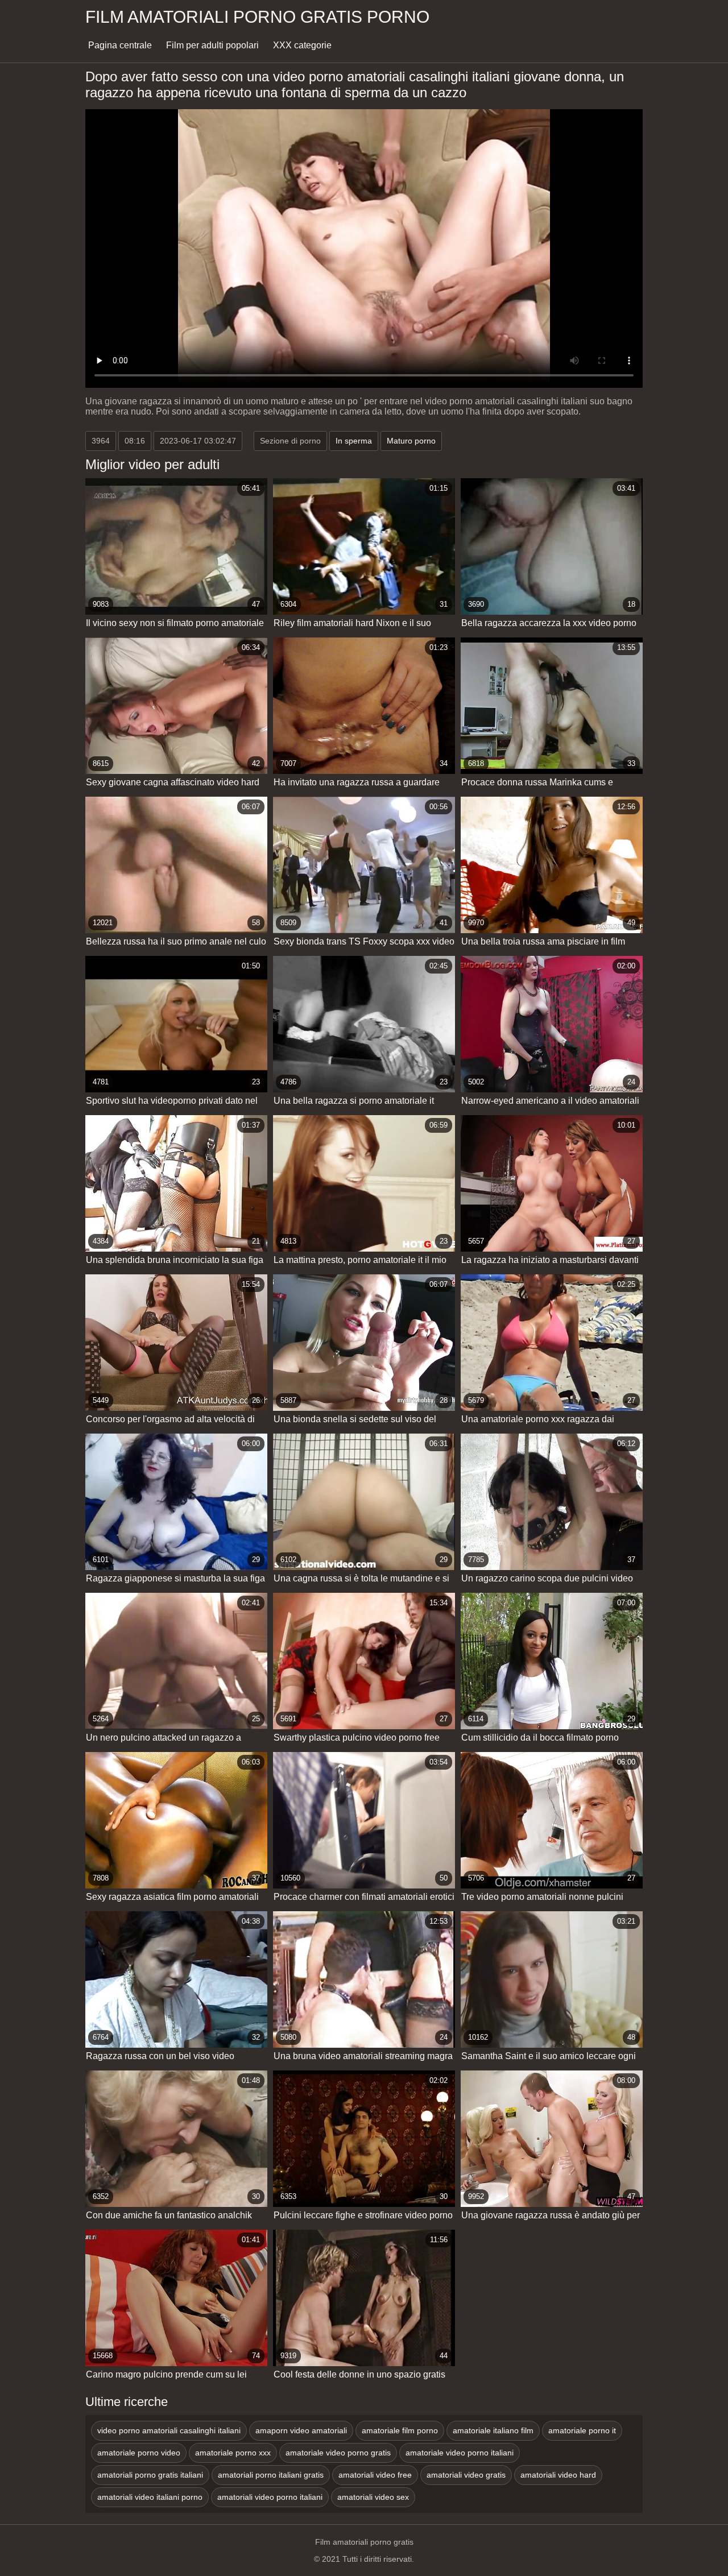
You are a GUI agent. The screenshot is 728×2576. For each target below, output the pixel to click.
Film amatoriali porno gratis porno (257, 17)
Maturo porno (411, 441)
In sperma (354, 441)
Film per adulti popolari (212, 45)
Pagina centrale (120, 45)
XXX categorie (302, 45)
